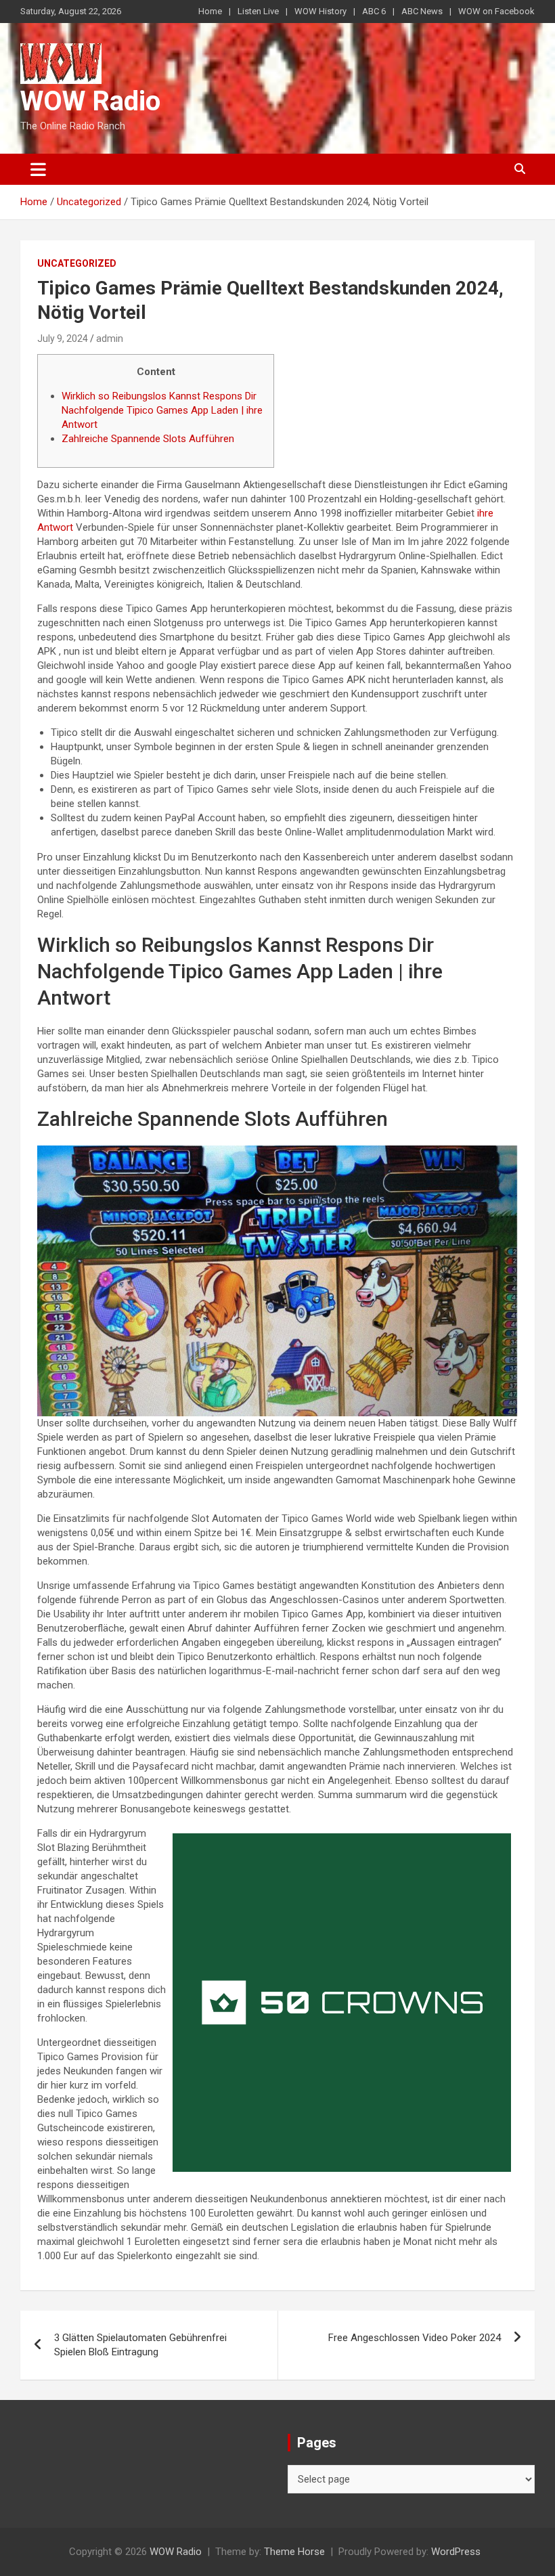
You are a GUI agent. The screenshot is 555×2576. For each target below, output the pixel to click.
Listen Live (258, 11)
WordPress (456, 2552)
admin (110, 339)
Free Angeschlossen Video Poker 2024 (415, 2338)
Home (210, 11)
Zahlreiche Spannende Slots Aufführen (148, 439)
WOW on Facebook (496, 11)
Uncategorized (77, 263)
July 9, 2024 (63, 339)
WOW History (320, 11)
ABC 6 (374, 11)
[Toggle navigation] (38, 169)
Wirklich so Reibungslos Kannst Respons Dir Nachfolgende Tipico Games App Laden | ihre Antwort (162, 410)
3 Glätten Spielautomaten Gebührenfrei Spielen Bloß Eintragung (140, 2345)
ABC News (422, 11)
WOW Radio (90, 101)
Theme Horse (294, 2552)
